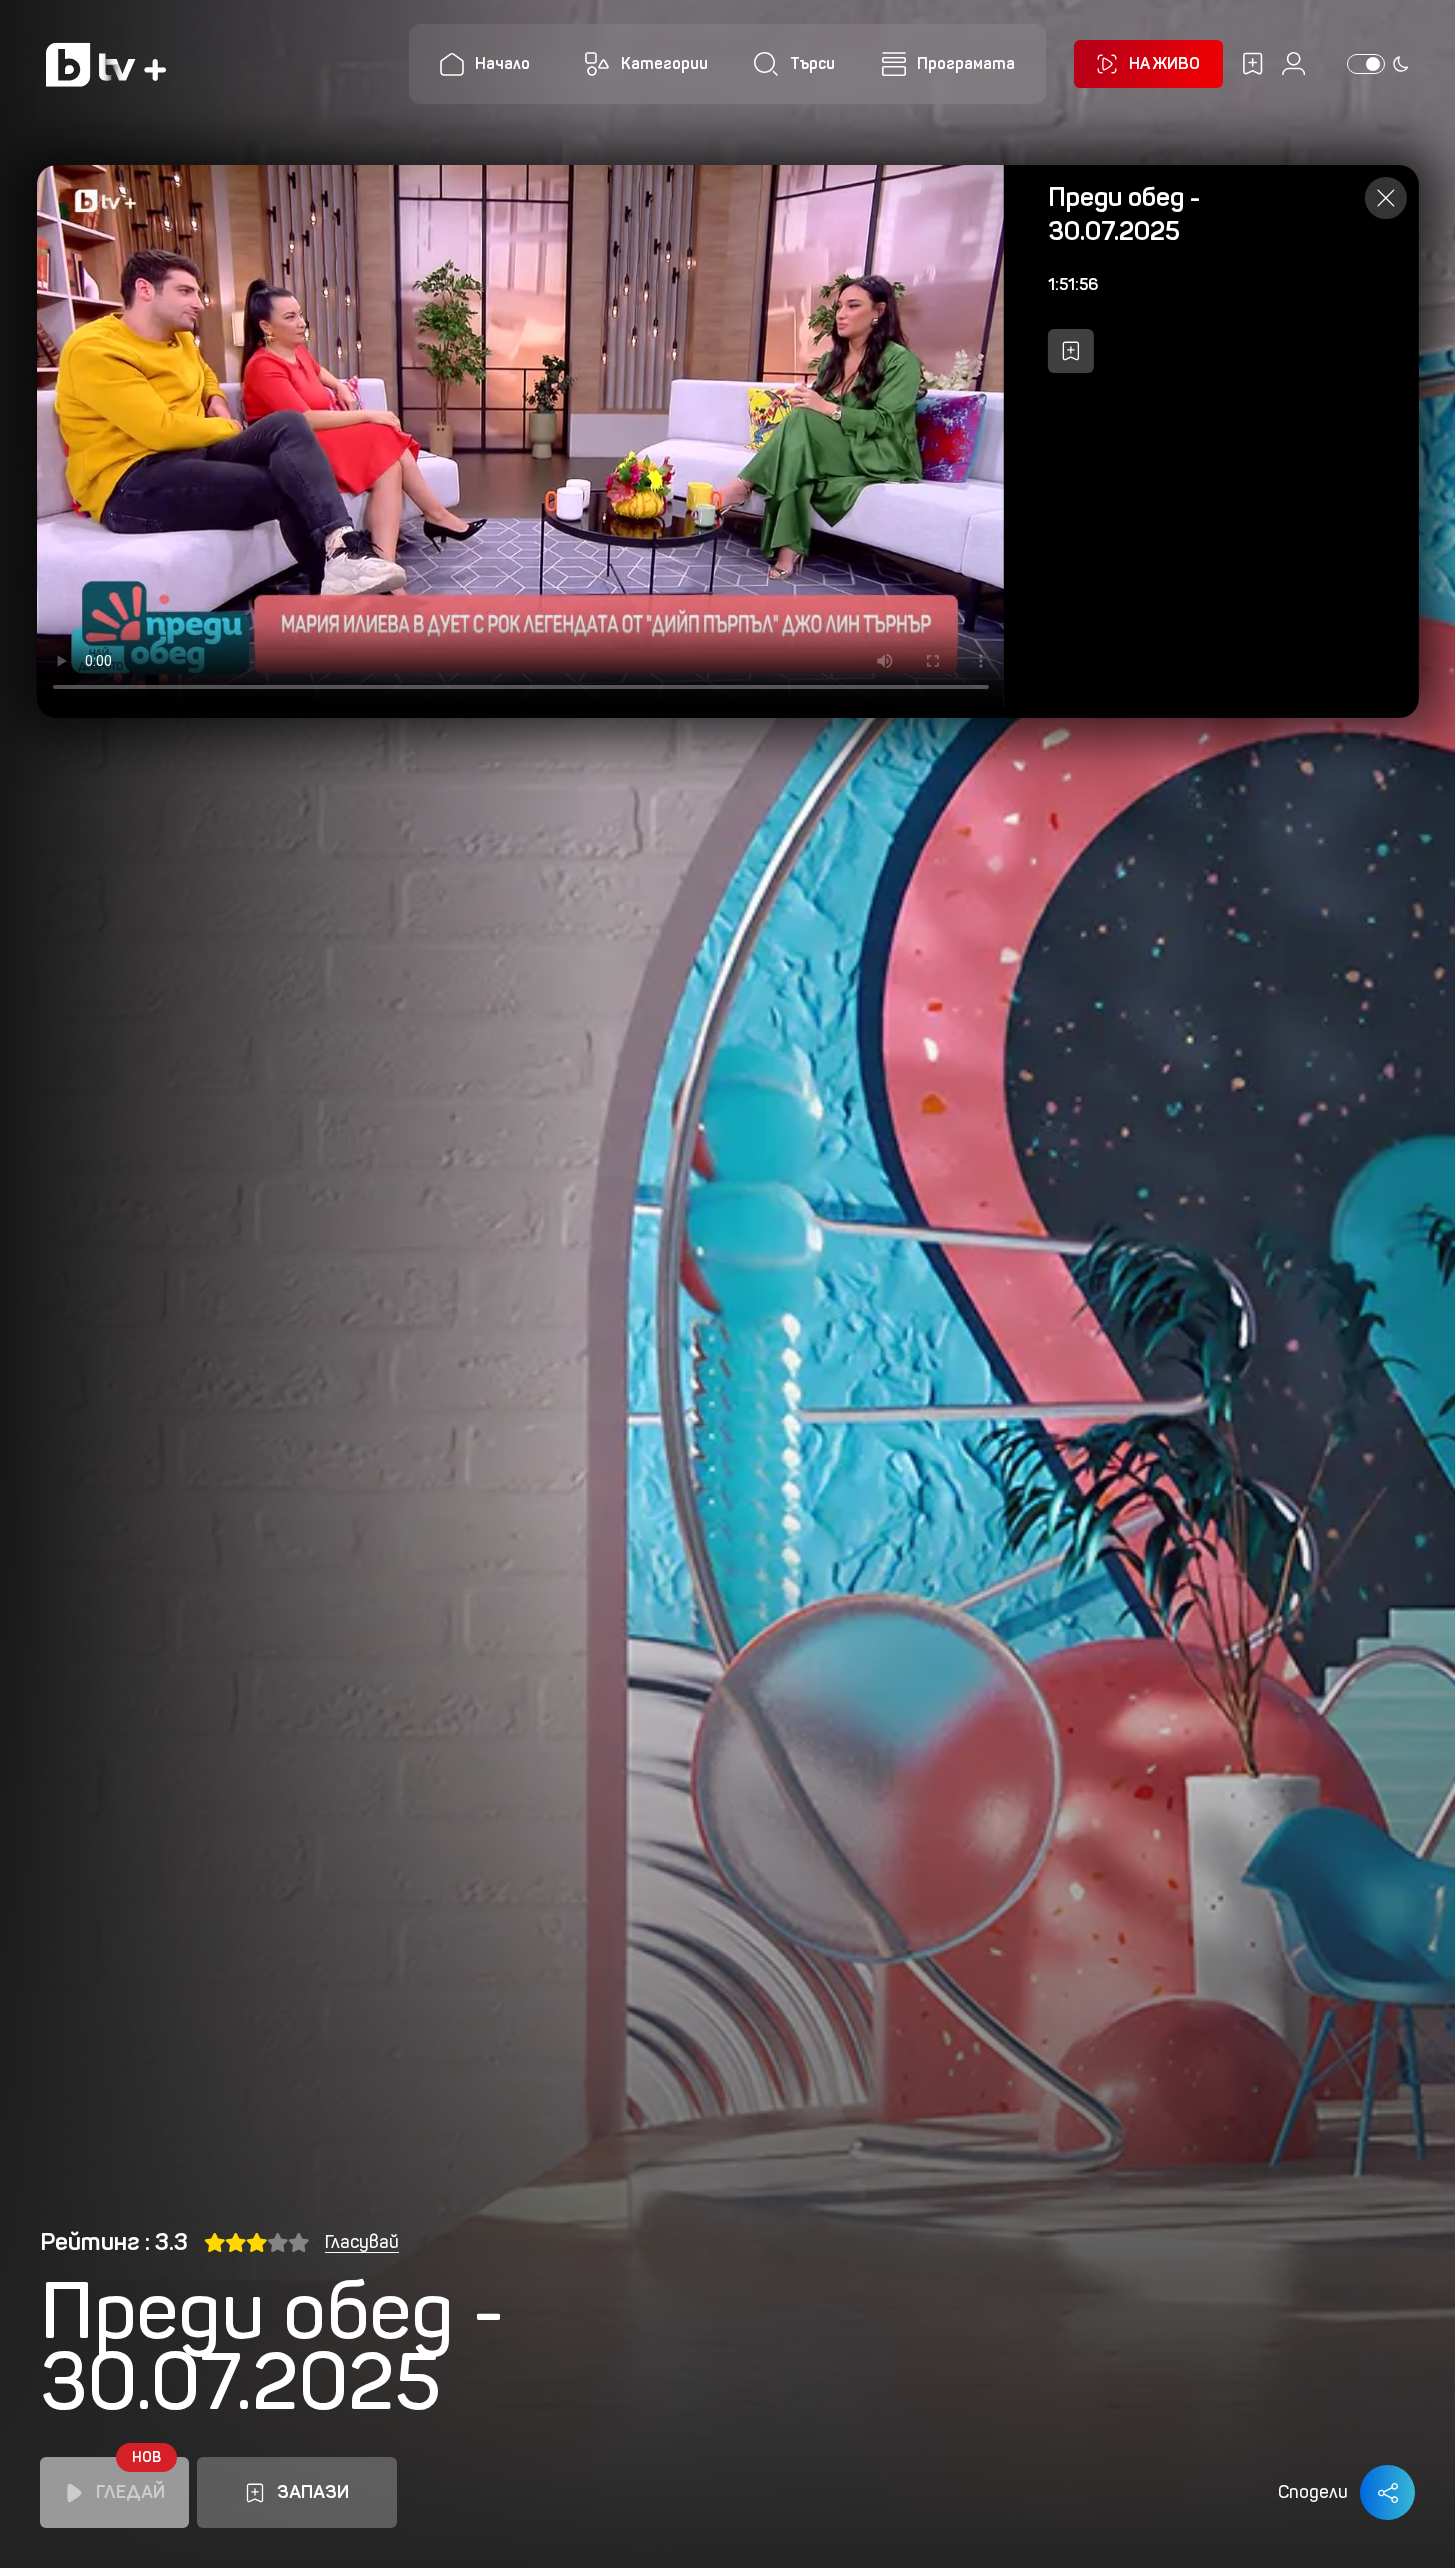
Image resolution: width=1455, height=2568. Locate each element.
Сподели (1313, 2492)
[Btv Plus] (106, 64)
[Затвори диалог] (1386, 198)
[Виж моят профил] (1293, 63)
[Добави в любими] (1071, 351)
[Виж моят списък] (1252, 63)
